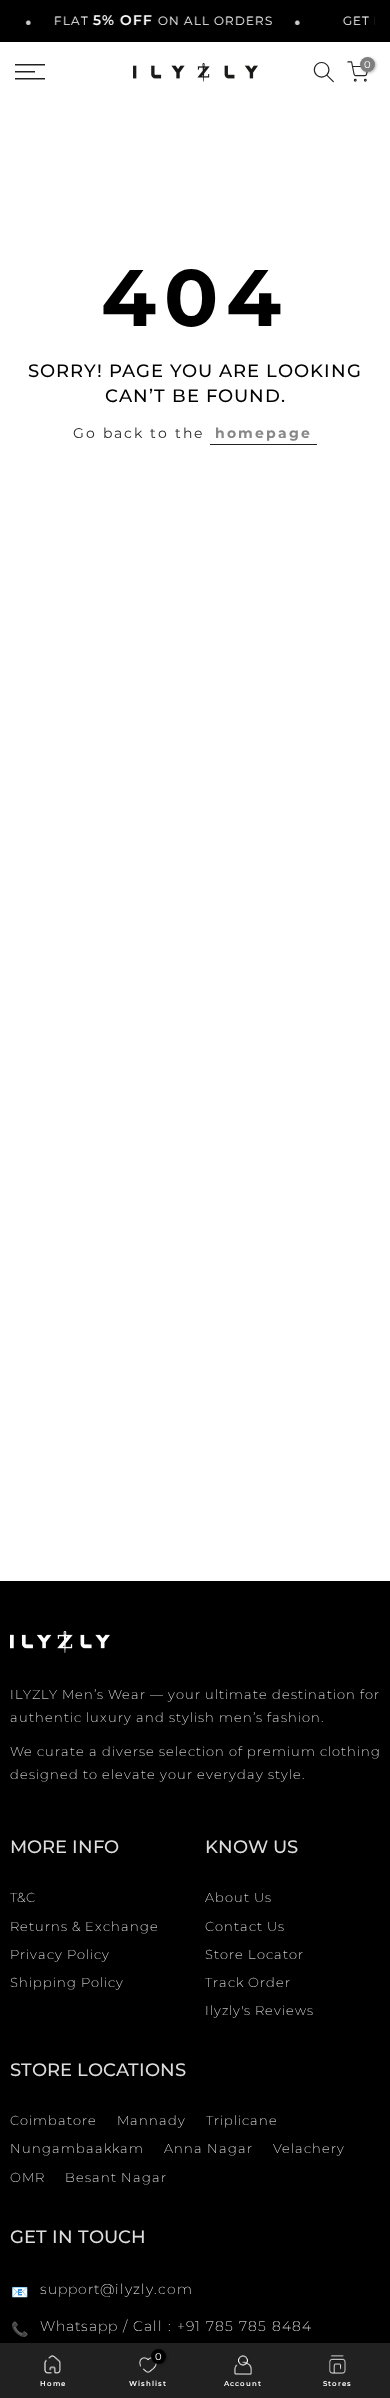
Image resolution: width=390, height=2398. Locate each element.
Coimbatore (53, 2120)
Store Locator (254, 1954)
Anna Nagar (208, 2148)
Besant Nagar (116, 2177)
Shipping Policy (67, 1982)
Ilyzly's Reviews (259, 2010)
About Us (238, 1897)
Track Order (248, 1982)
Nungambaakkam (77, 2148)
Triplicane (242, 2120)
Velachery (309, 2148)
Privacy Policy (60, 1954)
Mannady (151, 2120)
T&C (23, 1897)
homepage (263, 433)
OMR (27, 2177)
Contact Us (245, 1926)
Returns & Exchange (84, 1926)
